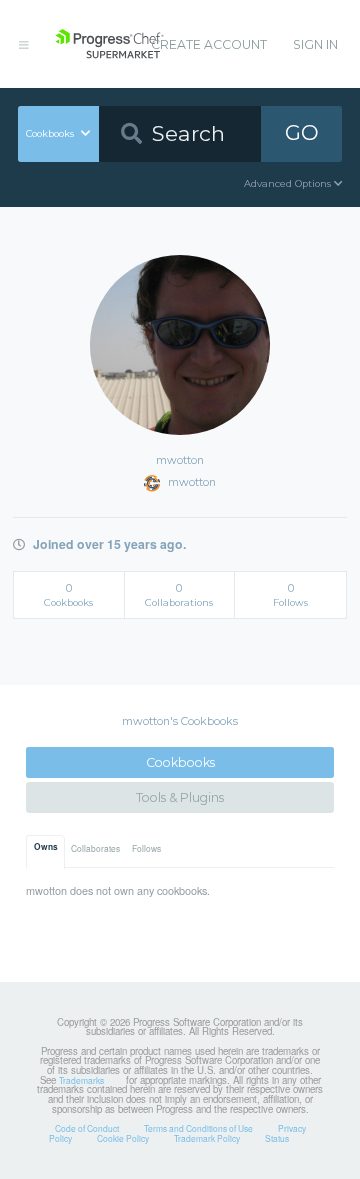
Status (277, 1138)
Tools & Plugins (180, 797)
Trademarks (81, 1080)
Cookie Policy (123, 1138)
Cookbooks (180, 762)
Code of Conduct (87, 1128)
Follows (146, 848)
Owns (46, 847)
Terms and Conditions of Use (198, 1128)
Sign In (315, 44)
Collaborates (95, 848)
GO (302, 132)
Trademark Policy (207, 1138)
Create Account (209, 44)
